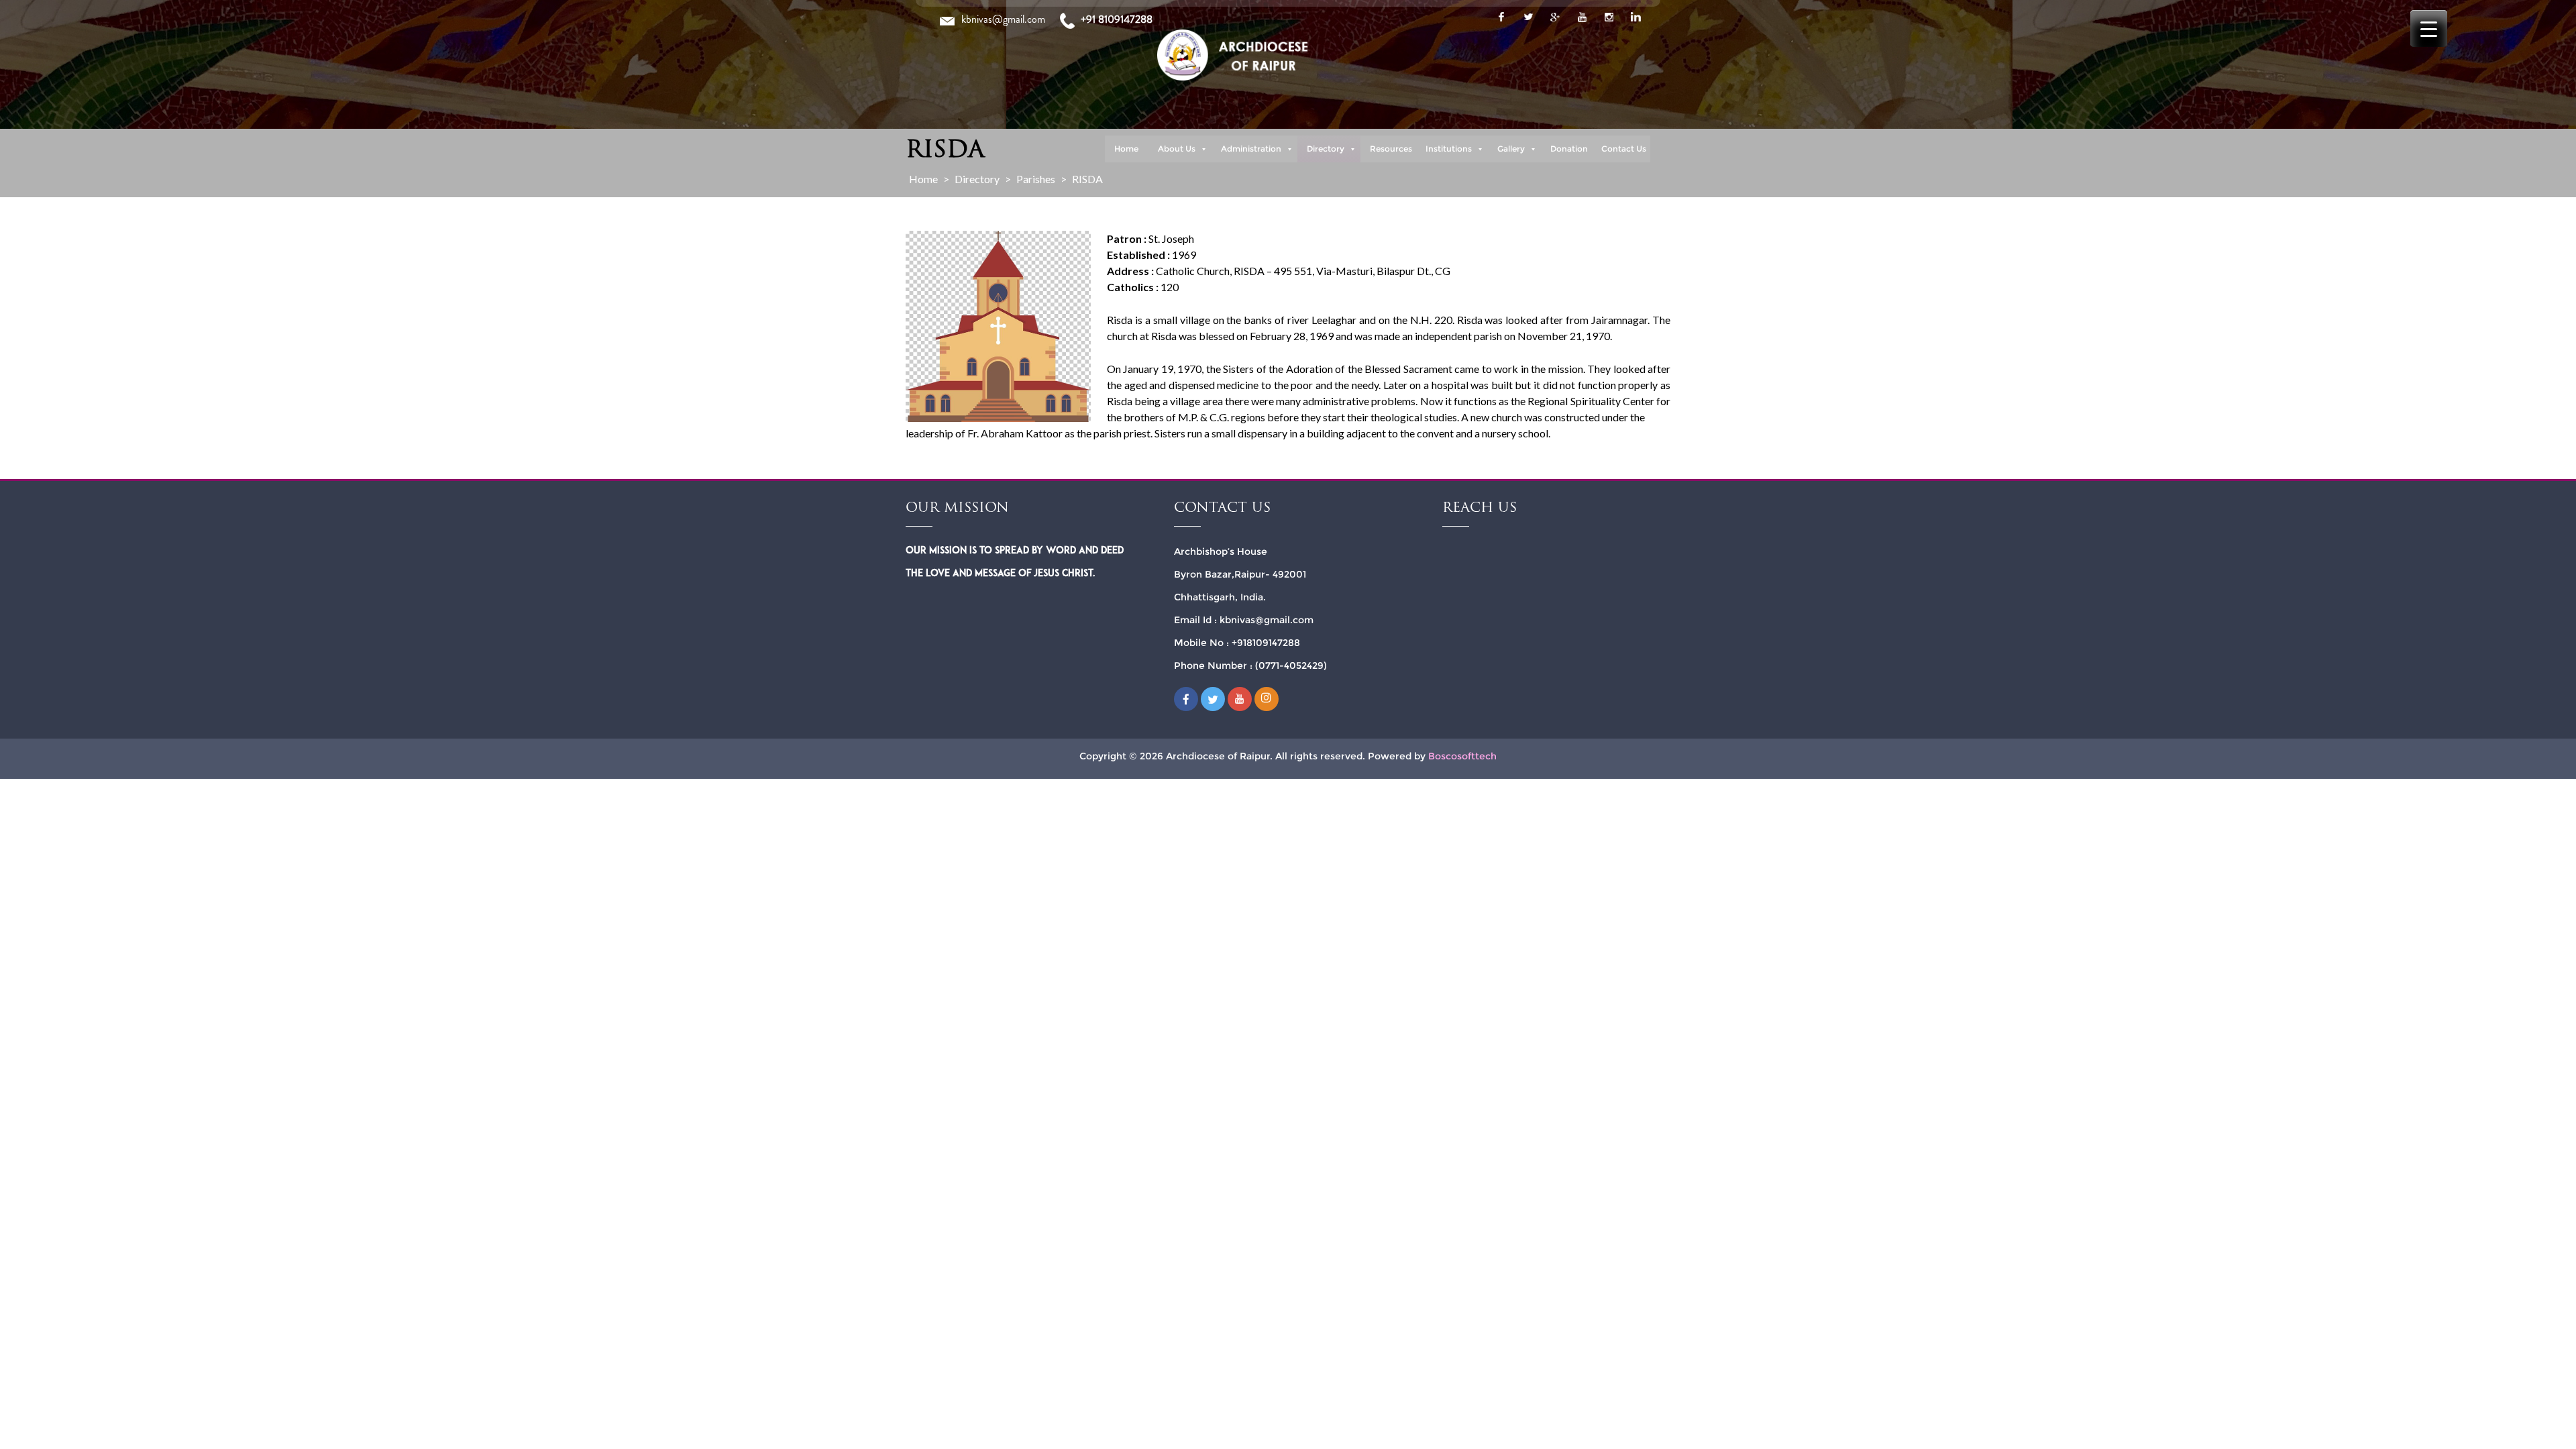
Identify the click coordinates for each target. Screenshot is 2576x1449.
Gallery (1511, 149)
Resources (1391, 149)
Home (1126, 149)
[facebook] (1501, 17)
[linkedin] (1635, 17)
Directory (1326, 149)
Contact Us (1624, 149)
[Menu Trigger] (2429, 29)
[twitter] (1528, 17)
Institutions (1449, 149)
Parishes (1036, 179)
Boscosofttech (1462, 756)
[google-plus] (1555, 17)
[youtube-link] (1582, 17)
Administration (1251, 149)
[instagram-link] (1609, 17)
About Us (1177, 149)
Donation (1569, 149)
